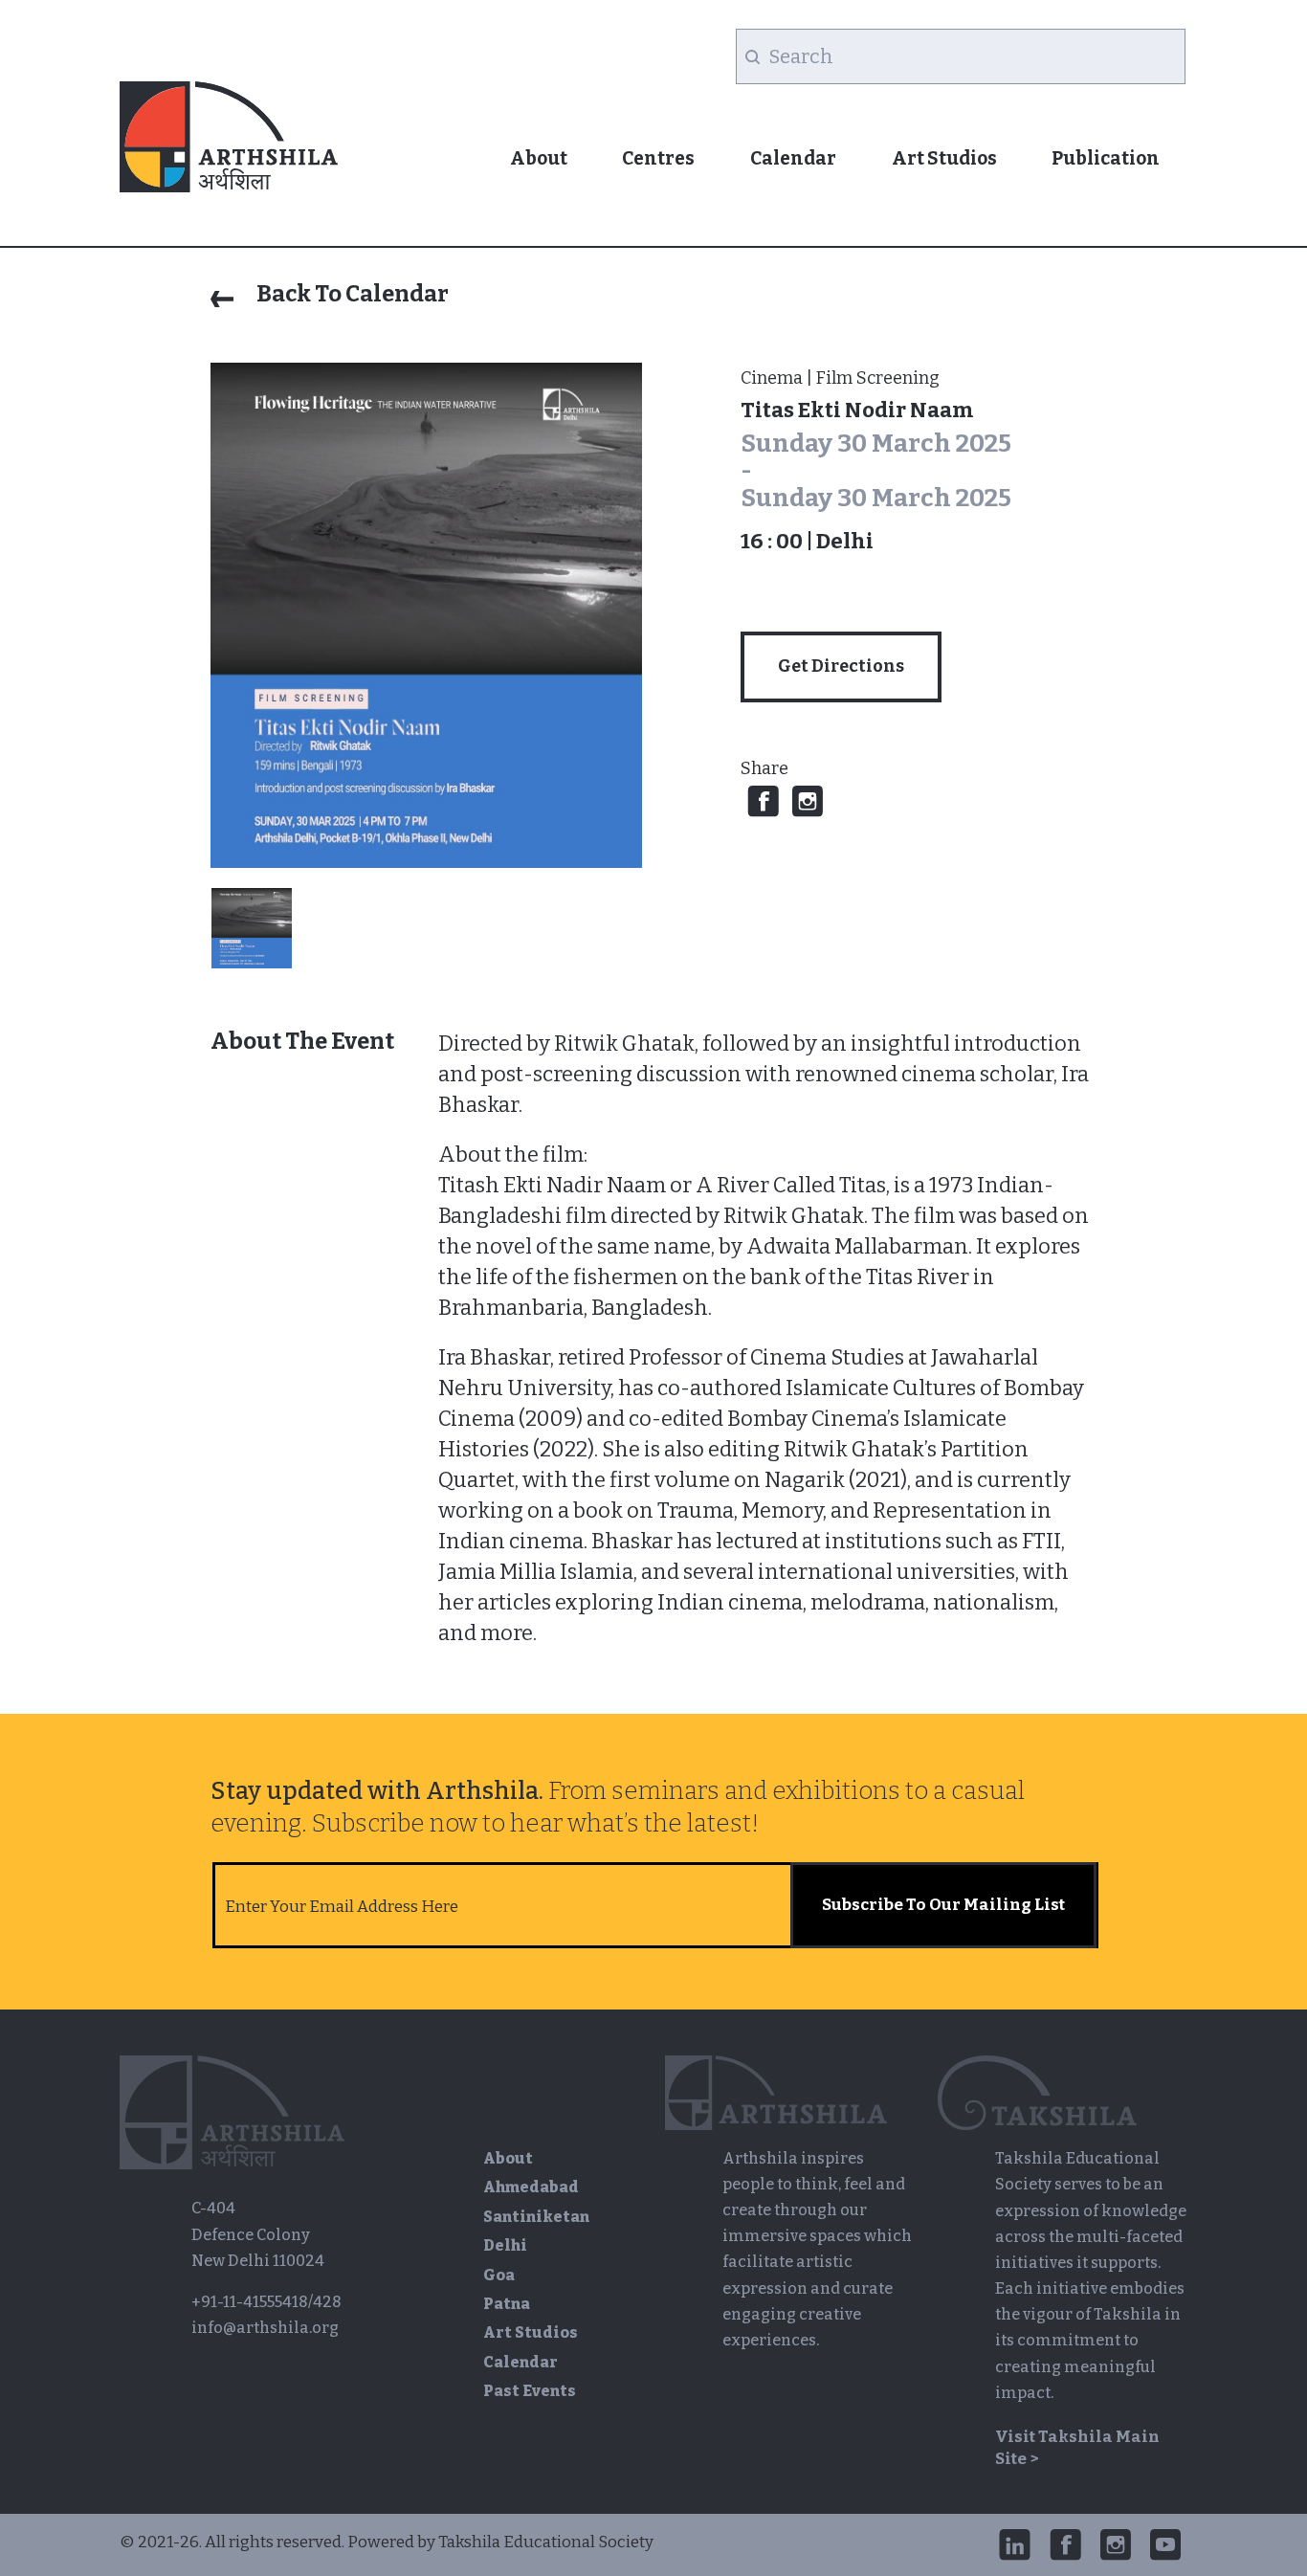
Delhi (505, 2245)
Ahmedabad (531, 2187)
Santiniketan (536, 2217)
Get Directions (841, 666)
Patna (507, 2304)
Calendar (793, 158)
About (539, 158)
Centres (658, 158)
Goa (499, 2275)
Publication (1106, 158)
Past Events (530, 2391)
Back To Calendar (351, 294)
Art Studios (944, 158)
